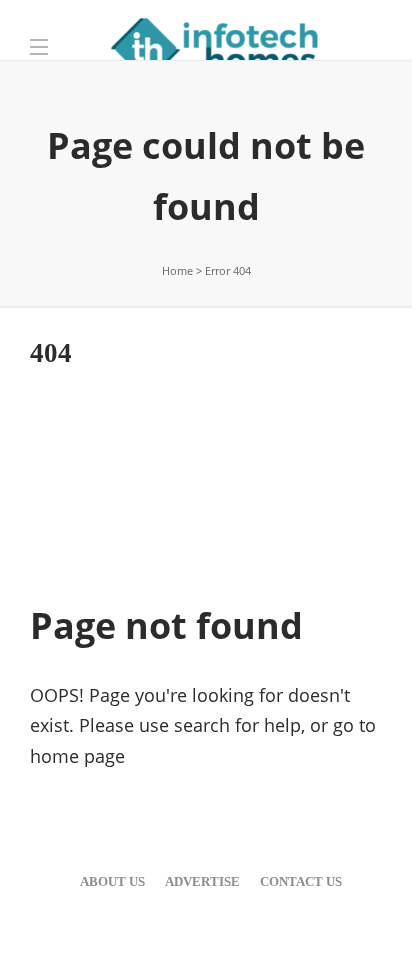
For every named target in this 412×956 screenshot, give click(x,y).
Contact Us (301, 881)
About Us (112, 881)
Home (177, 270)
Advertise (202, 881)
